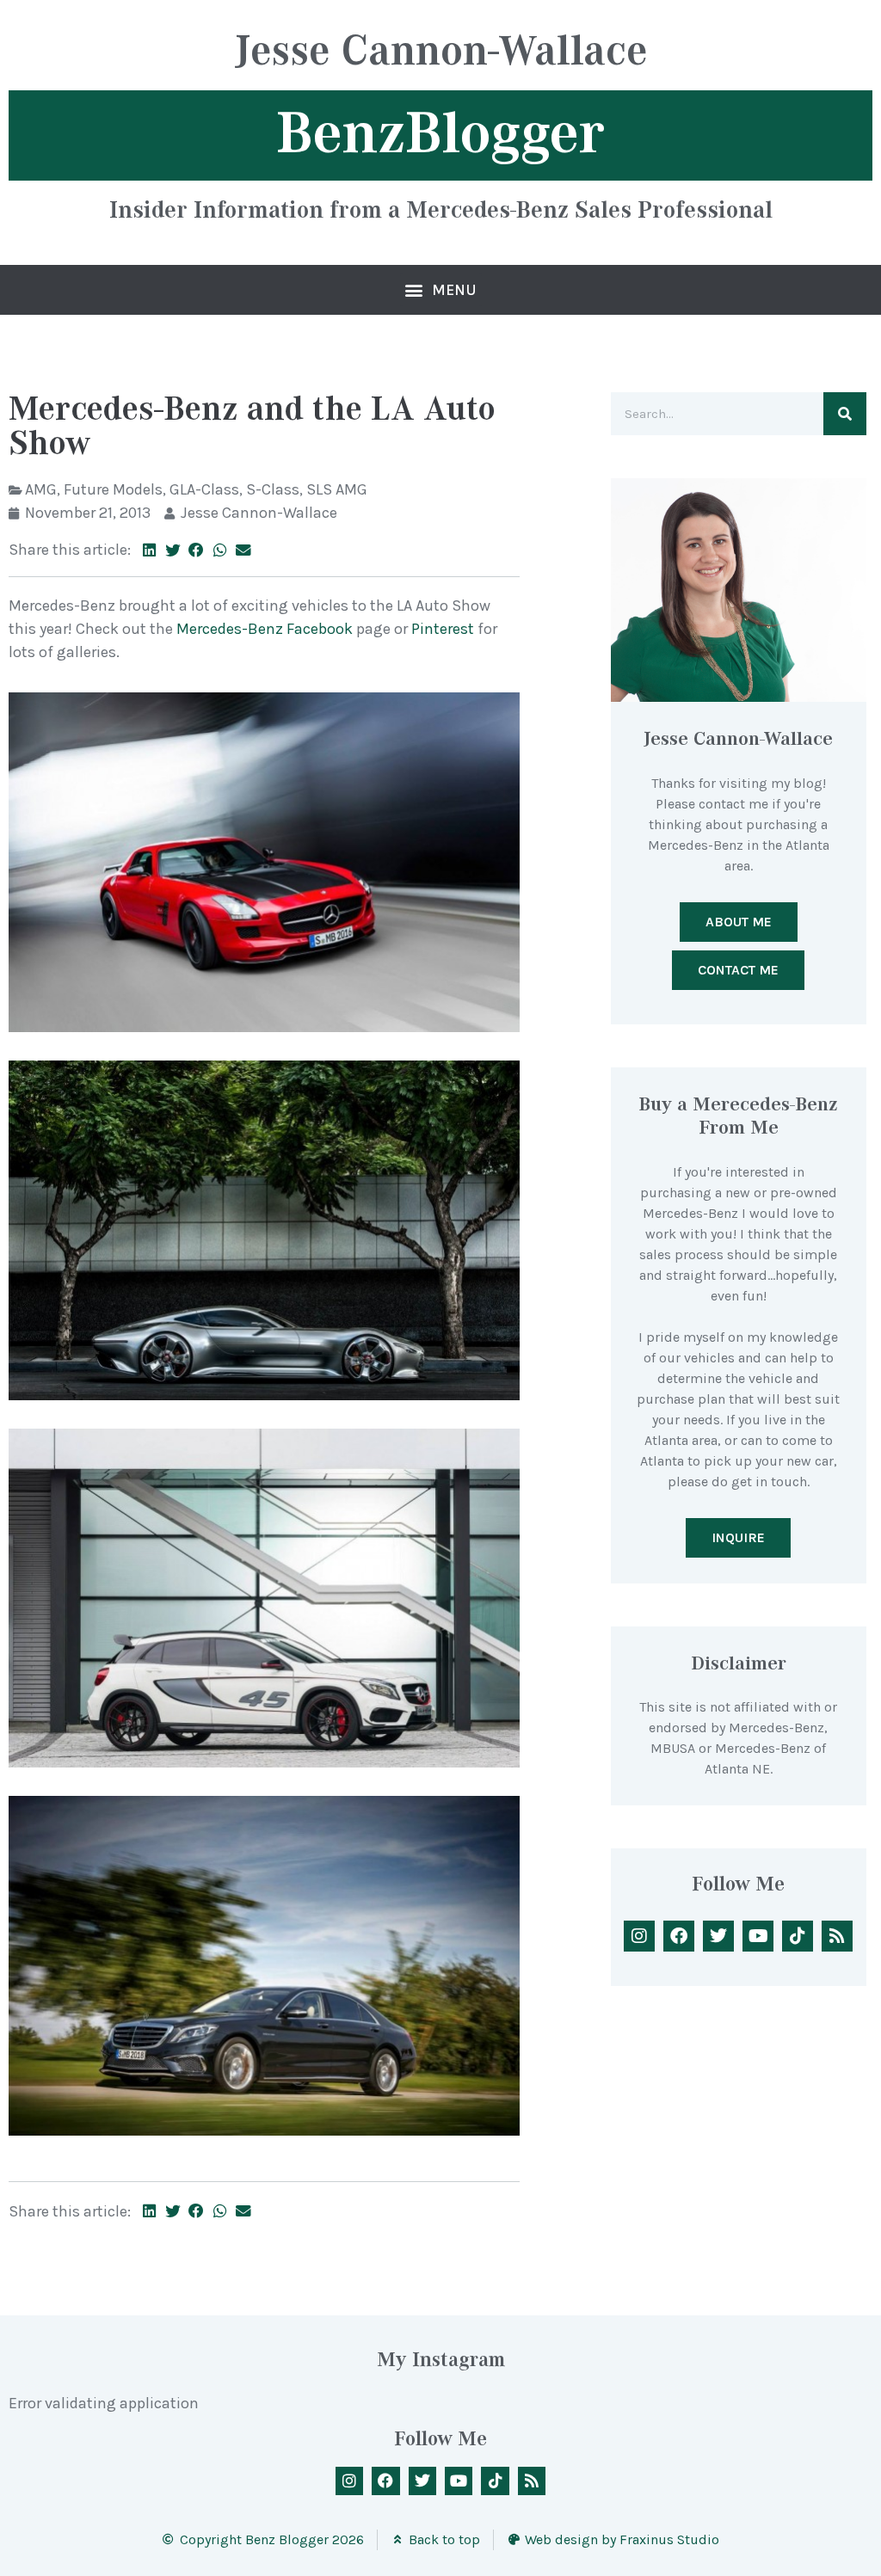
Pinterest (443, 629)
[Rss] (837, 1936)
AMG (41, 489)
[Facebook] (679, 1936)
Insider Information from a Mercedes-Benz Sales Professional (441, 209)
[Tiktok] (798, 1936)
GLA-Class (204, 489)
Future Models (113, 489)
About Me (739, 922)
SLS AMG (337, 489)
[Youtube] (758, 1936)
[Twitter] (718, 1936)
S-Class (273, 489)
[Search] (845, 414)
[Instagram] (639, 1936)
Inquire (738, 1537)
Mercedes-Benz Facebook (265, 629)
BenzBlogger (440, 133)
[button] (441, 290)
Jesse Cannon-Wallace (441, 53)
